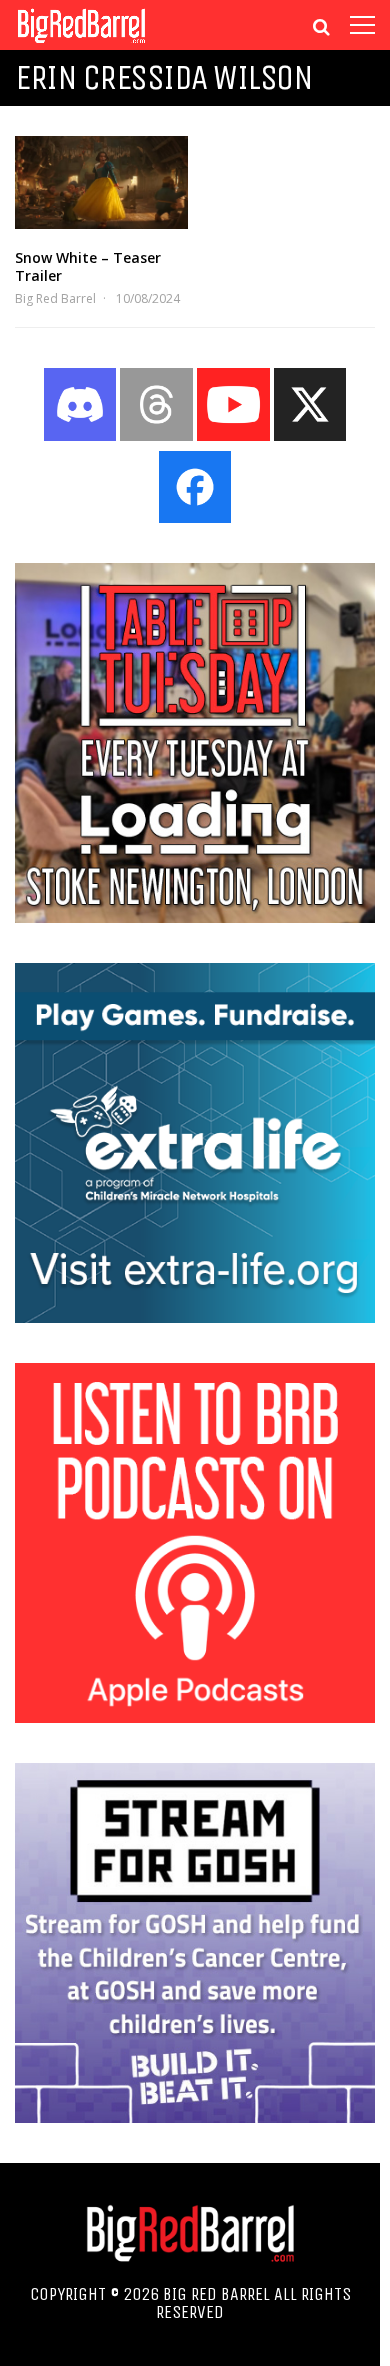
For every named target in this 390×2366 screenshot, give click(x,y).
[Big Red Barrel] (81, 44)
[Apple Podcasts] (195, 1717)
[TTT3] (195, 917)
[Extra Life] (195, 1317)
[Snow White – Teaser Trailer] (101, 182)
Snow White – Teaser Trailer (88, 266)
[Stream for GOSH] (195, 2117)
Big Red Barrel (55, 298)
